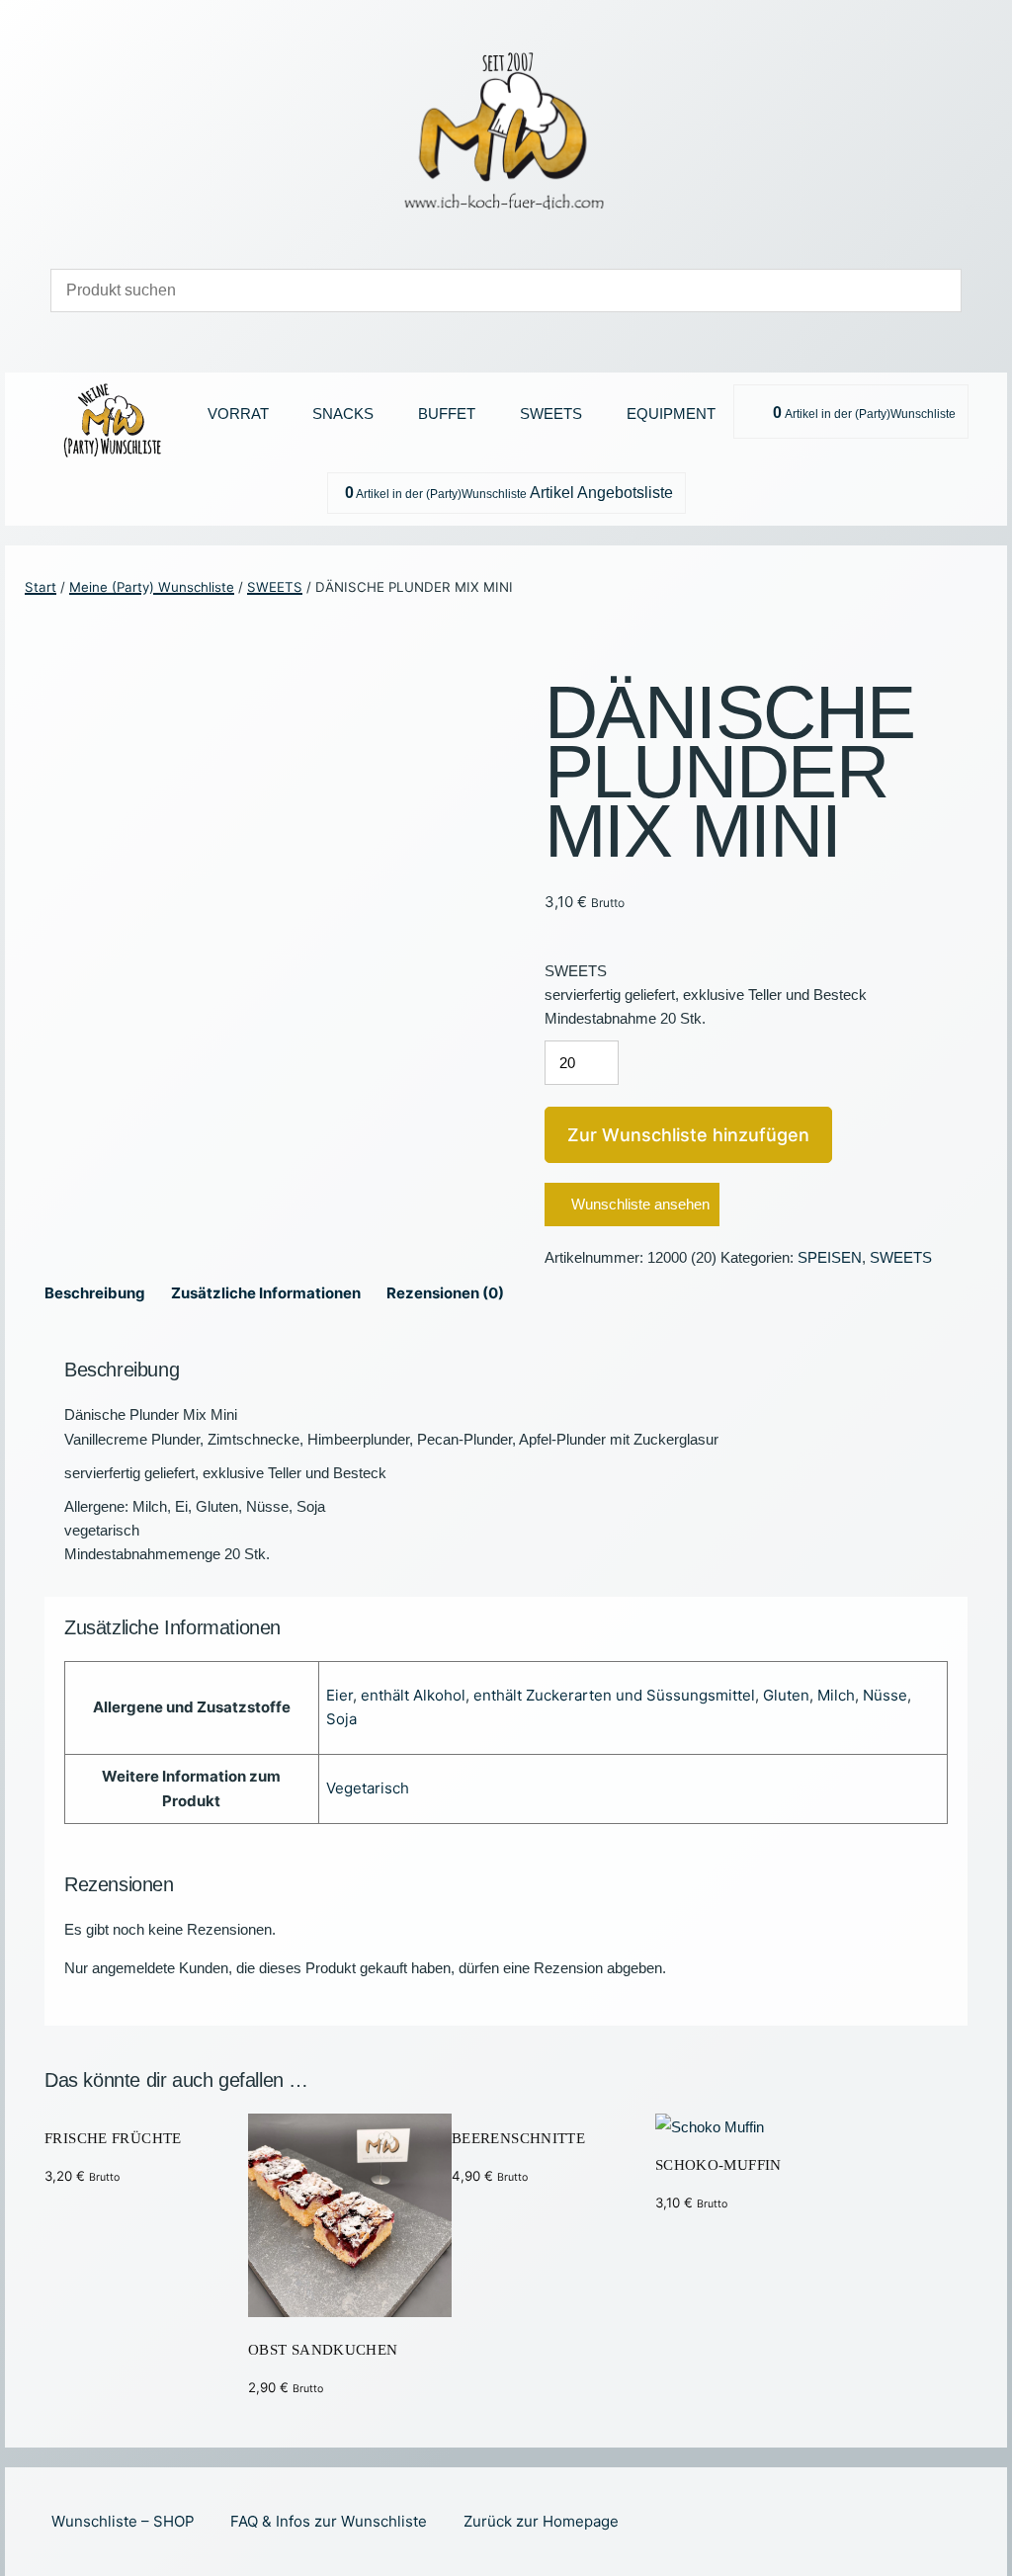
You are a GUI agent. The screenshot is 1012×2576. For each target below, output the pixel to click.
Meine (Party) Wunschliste (152, 587)
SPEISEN (830, 1257)
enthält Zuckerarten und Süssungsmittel (614, 1695)
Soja (341, 1719)
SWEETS (551, 414)
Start (41, 587)
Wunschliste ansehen (640, 1204)
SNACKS (343, 414)
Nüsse (885, 1695)
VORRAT (238, 414)
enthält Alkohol (413, 1695)
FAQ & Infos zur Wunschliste (329, 2521)
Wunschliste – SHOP (123, 2521)
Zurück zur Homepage (541, 2521)
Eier (339, 1695)
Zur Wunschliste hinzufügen (688, 1135)
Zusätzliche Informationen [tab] (266, 1293)
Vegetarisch (368, 1788)
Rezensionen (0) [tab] (445, 1293)
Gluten (786, 1695)
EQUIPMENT (671, 414)
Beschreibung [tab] (95, 1293)
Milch (836, 1695)
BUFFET (447, 414)
